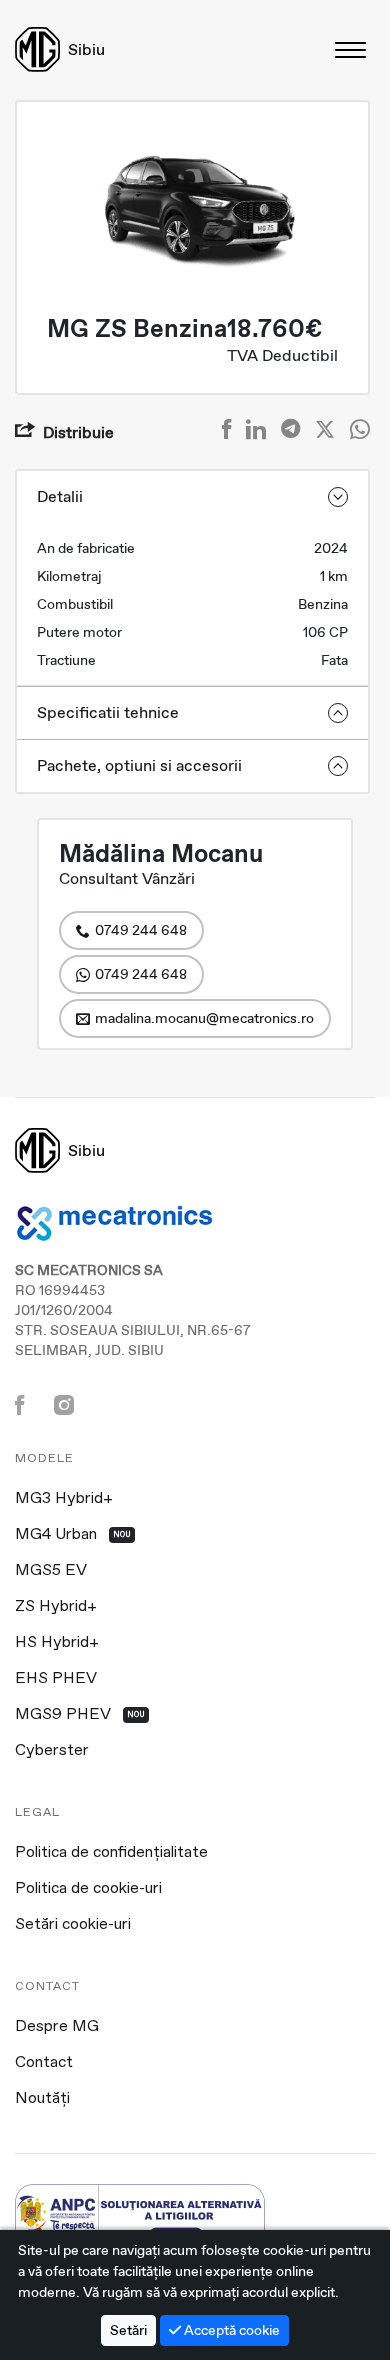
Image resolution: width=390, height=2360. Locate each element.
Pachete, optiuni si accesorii (139, 765)
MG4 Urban (73, 1535)
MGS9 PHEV (80, 1715)
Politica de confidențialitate (111, 1853)
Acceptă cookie (230, 2330)
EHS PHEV (56, 1679)
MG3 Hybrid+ (64, 1499)
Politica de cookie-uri (88, 1889)
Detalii (60, 496)
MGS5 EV (51, 1571)
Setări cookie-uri (73, 1925)
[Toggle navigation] (352, 49)
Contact (44, 2063)
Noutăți (42, 2099)
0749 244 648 (141, 930)
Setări (128, 2330)
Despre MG (57, 2027)
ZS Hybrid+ (56, 1607)
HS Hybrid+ (57, 1643)
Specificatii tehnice (108, 712)
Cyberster (52, 1751)
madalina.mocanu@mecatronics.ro (204, 1018)
